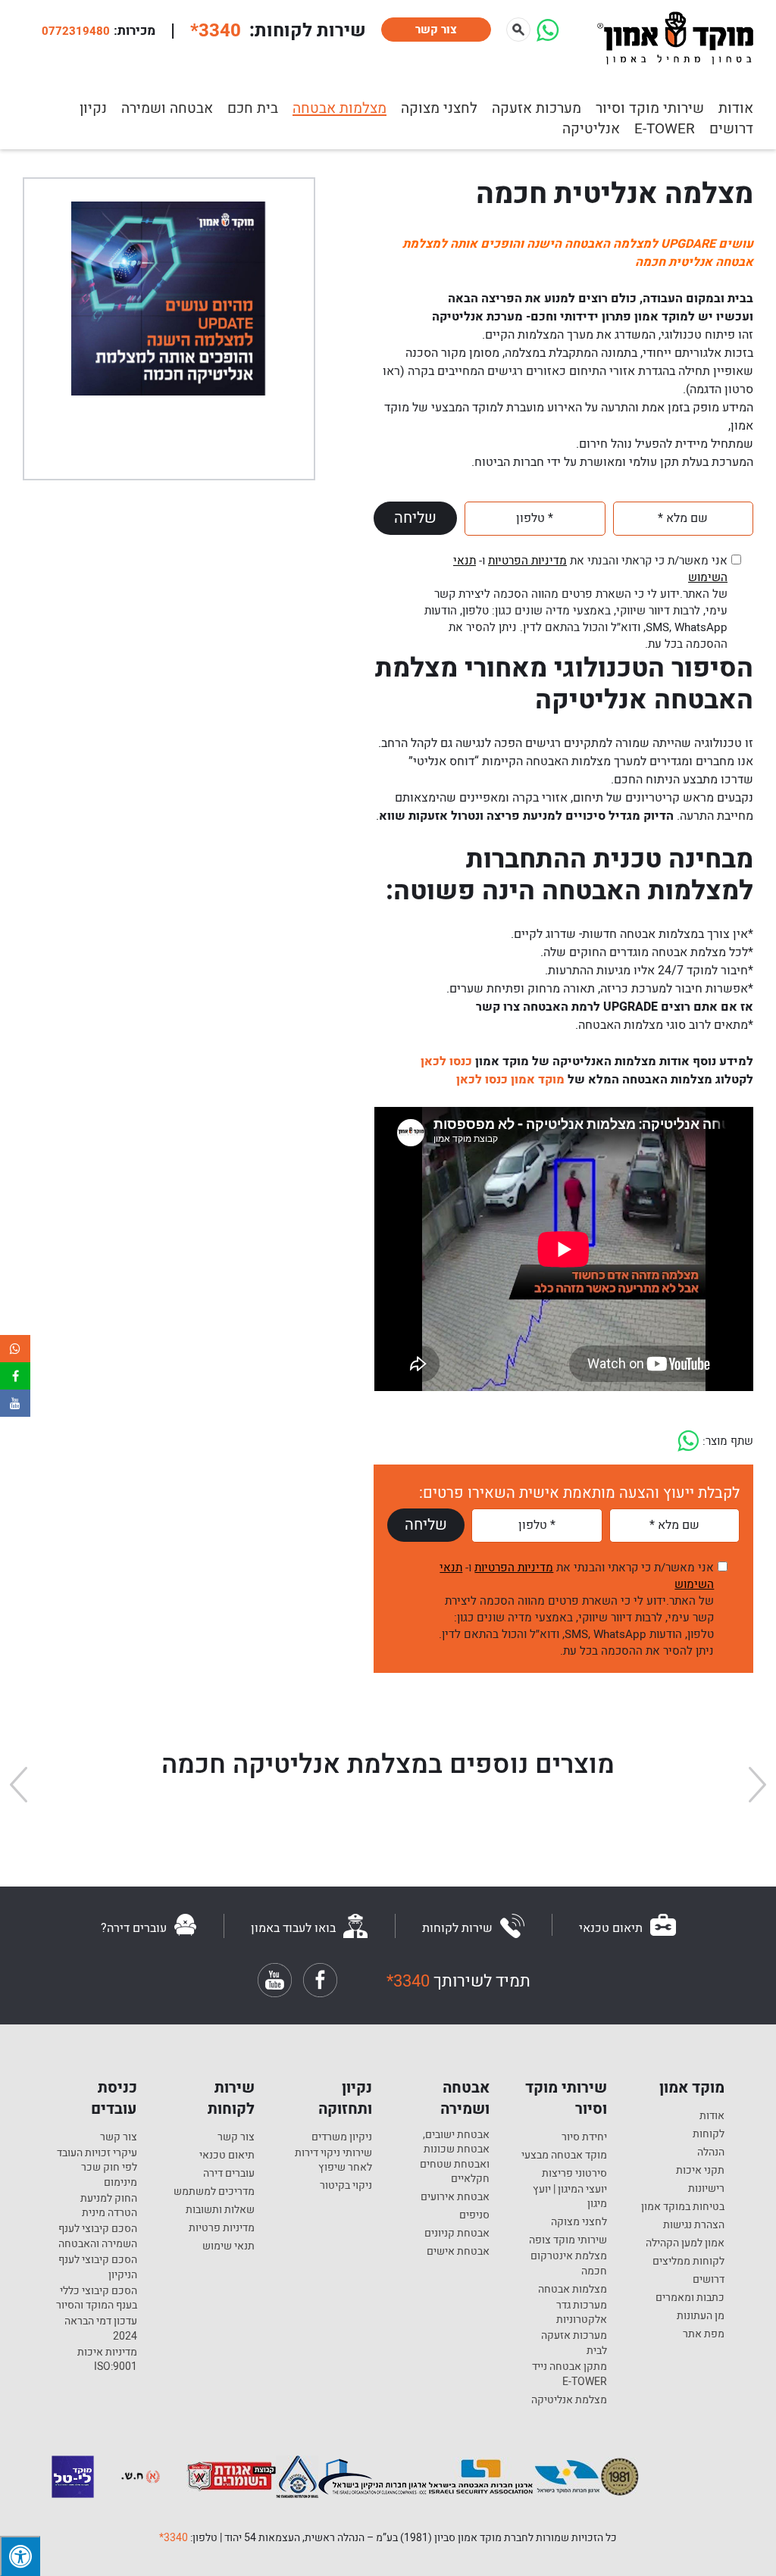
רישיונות (706, 2189)
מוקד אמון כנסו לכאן (510, 1080)
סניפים (474, 2215)
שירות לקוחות (231, 2099)
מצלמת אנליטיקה (569, 2400)
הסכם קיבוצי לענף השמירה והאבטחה (98, 2236)
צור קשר (436, 30)
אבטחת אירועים (455, 2197)
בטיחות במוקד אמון (683, 2207)
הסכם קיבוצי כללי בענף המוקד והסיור (97, 2298)
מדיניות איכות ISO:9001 (107, 2360)
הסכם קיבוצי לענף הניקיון (98, 2267)
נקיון (93, 108)
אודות (712, 2116)
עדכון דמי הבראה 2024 (101, 2329)
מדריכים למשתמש (214, 2192)
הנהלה (711, 2152)
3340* (174, 2538)
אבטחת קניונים (457, 2234)
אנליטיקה (591, 129)
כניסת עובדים (114, 2099)
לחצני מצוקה (439, 108)
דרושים (731, 129)
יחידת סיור (584, 2137)
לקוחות (709, 2134)
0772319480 (76, 31)
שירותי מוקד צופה (568, 2240)
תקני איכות (700, 2171)
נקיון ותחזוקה (345, 2099)
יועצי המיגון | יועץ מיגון (570, 2197)
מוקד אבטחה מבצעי (564, 2156)
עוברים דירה (229, 2174)
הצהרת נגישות (694, 2225)
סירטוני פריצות (574, 2174)
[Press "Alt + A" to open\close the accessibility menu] (20, 2556)
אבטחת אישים (458, 2252)
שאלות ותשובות (220, 2210)
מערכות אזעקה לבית (574, 2343)
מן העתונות (701, 2316)
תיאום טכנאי (227, 2156)
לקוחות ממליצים (688, 2262)
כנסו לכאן (445, 1061)
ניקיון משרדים (342, 2137)
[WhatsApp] (548, 36)
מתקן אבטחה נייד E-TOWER (569, 2374)
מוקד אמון (692, 2088)
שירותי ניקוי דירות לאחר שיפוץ (333, 2160)
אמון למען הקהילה (685, 2243)
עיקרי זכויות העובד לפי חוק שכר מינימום (97, 2168)
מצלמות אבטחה (339, 108)
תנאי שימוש (228, 2246)
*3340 (216, 31)
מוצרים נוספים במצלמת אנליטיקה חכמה (388, 1765)
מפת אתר (704, 2334)
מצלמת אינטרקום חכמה (569, 2263)
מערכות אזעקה (537, 108)
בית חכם (253, 108)
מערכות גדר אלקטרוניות (582, 2313)
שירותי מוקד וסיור (566, 2099)
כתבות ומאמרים (690, 2298)
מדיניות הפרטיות (527, 561)
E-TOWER (665, 129)
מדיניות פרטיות (222, 2228)
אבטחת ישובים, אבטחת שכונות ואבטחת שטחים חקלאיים (455, 2157)
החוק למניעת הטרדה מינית (109, 2206)
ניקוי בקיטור (346, 2186)
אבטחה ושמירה (167, 108)
